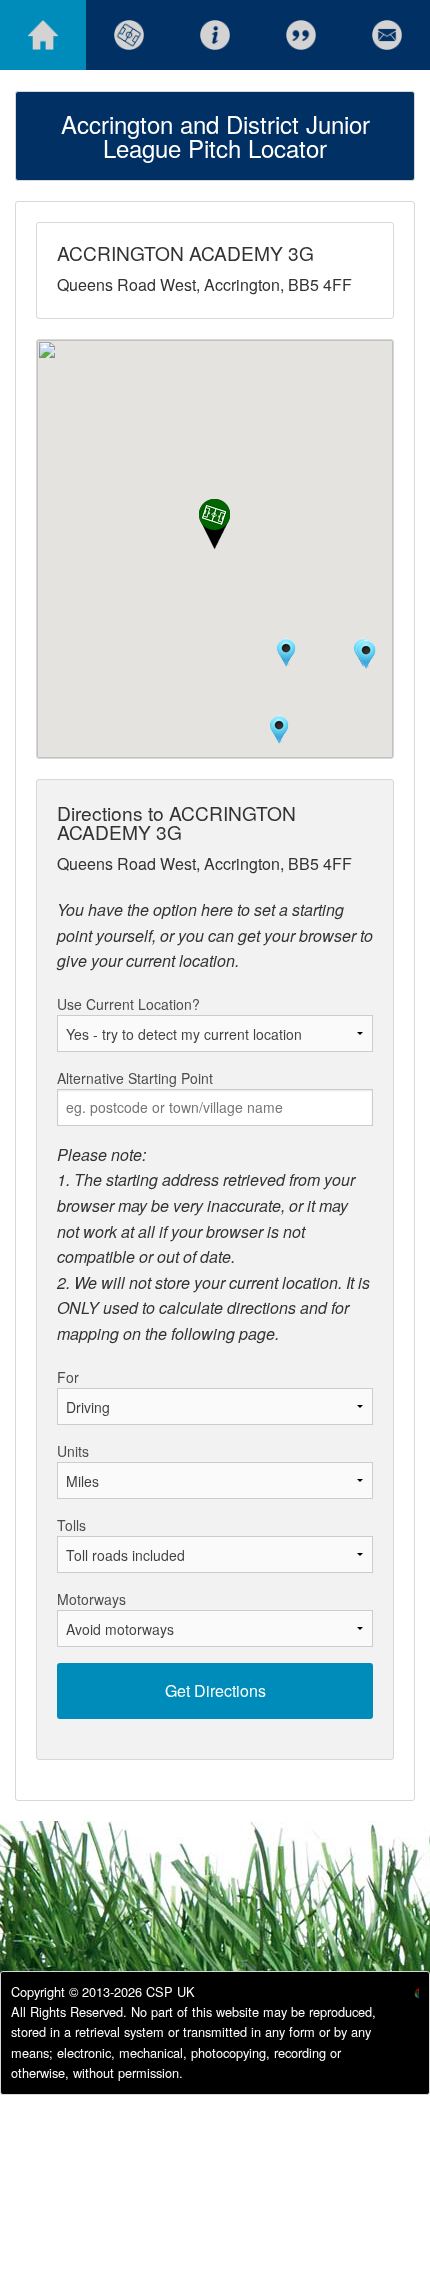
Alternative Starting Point (135, 1078)
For (68, 1377)
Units (73, 1451)
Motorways (91, 1599)
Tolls (71, 1525)
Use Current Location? (128, 1004)
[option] (400, 1996)
